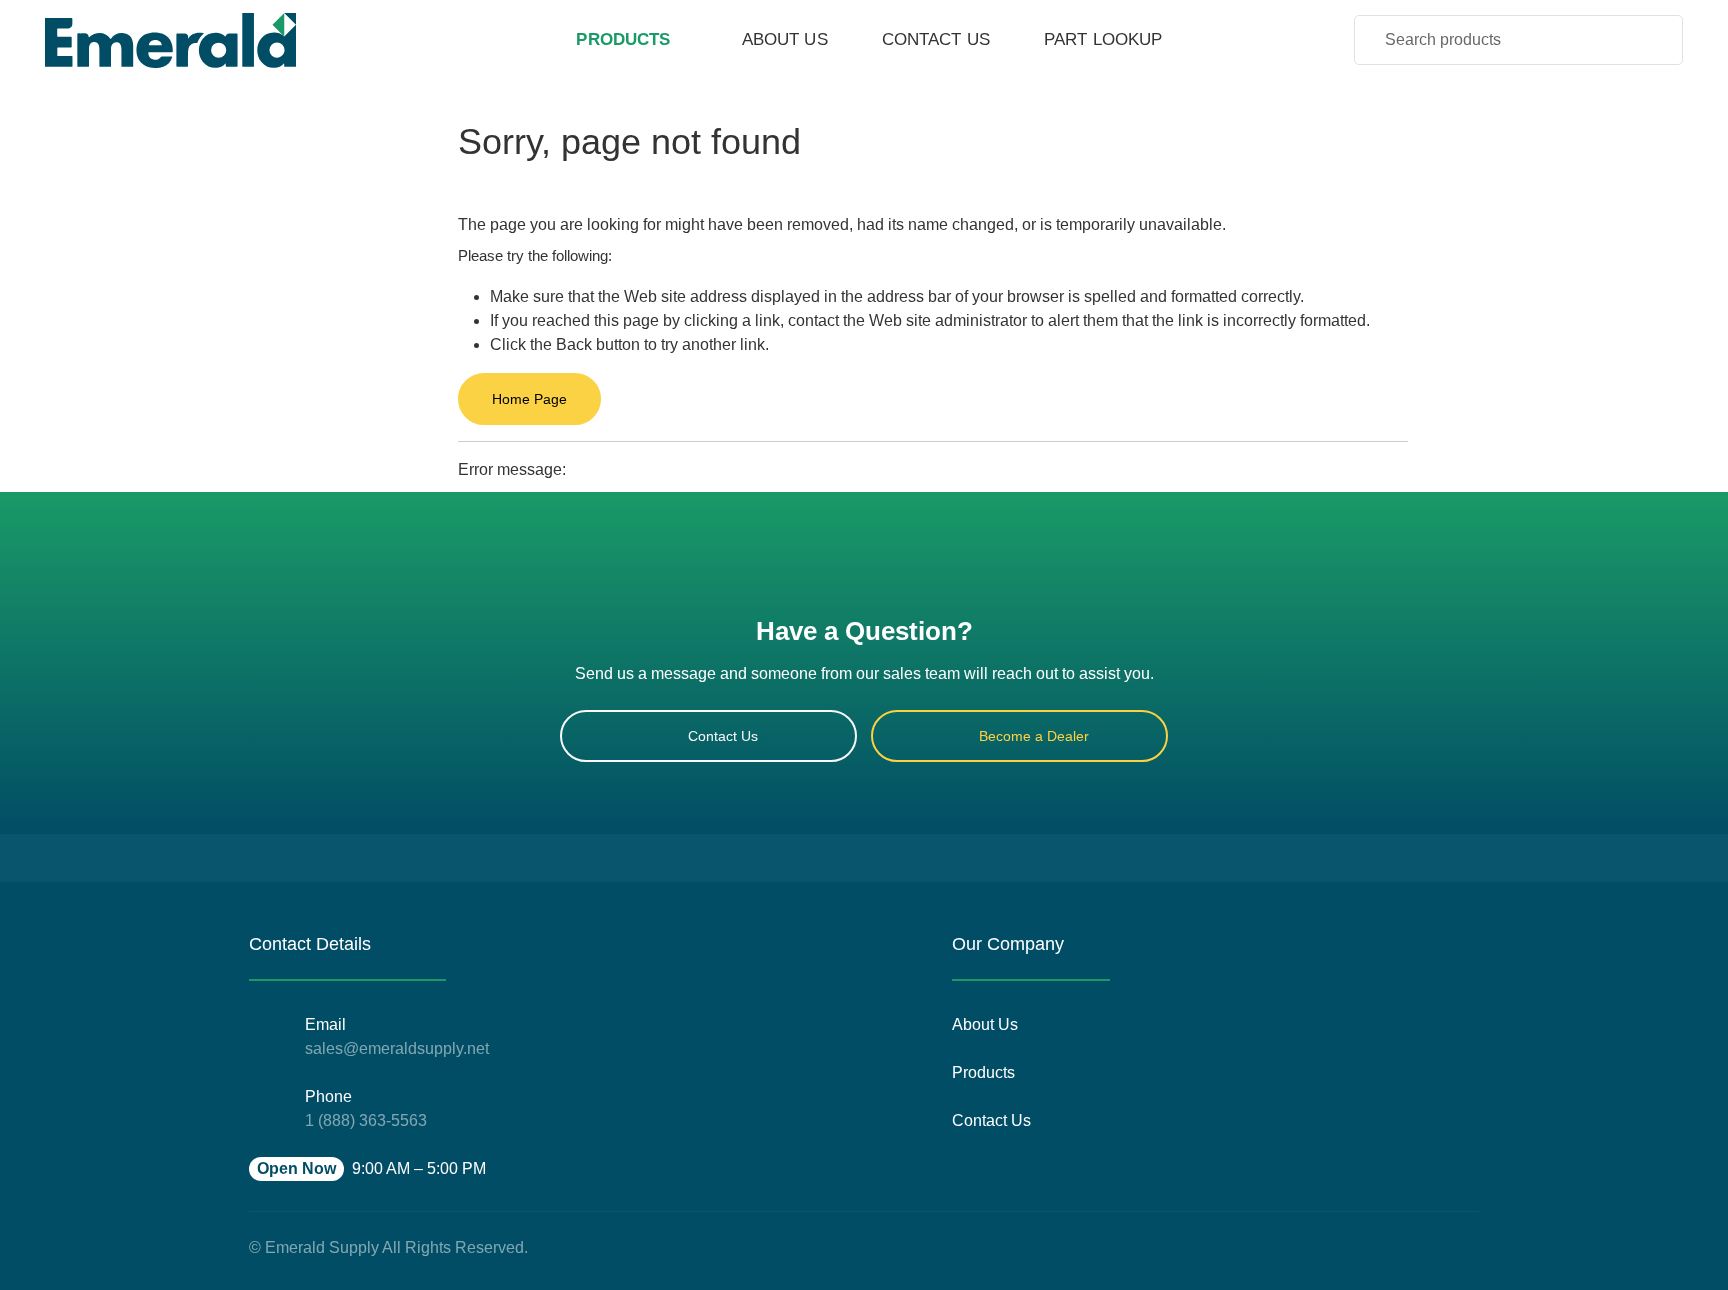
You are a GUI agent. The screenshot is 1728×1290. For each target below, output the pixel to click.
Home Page (529, 399)
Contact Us (723, 736)
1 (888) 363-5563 (366, 1120)
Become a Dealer (1034, 736)
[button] (367, 1169)
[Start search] (1654, 39)
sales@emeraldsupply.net (397, 1048)
